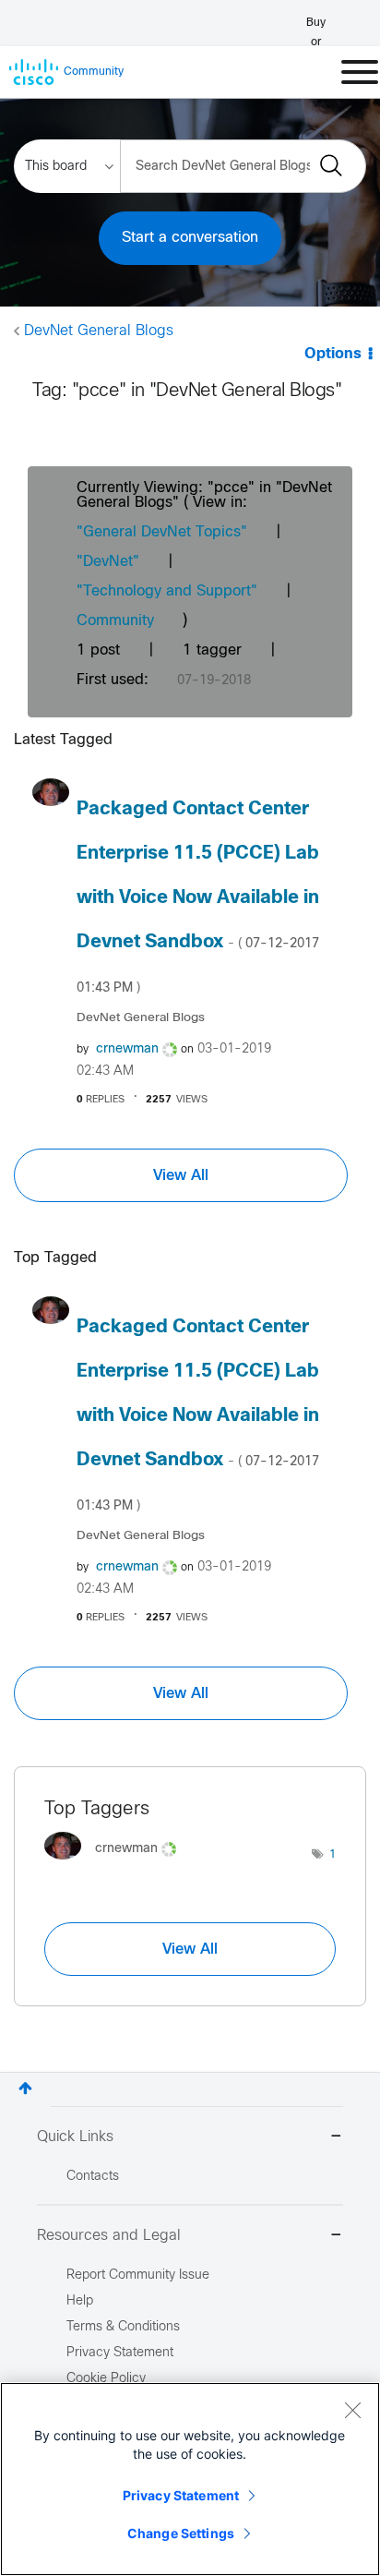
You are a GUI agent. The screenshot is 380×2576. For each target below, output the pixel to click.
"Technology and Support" (167, 591)
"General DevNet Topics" (162, 532)
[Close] (352, 2410)
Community (115, 621)
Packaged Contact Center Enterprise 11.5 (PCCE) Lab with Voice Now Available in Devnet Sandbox (198, 897)
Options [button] (333, 354)
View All (181, 1175)
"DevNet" (108, 562)
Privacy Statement (181, 2495)
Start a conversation (190, 238)
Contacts (93, 2177)
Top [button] (25, 2088)
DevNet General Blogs (99, 331)
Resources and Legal (109, 2236)
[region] (190, 2479)
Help (80, 2301)
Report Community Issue (138, 2275)
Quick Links (75, 2137)
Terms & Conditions (123, 2327)
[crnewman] (117, 1864)
